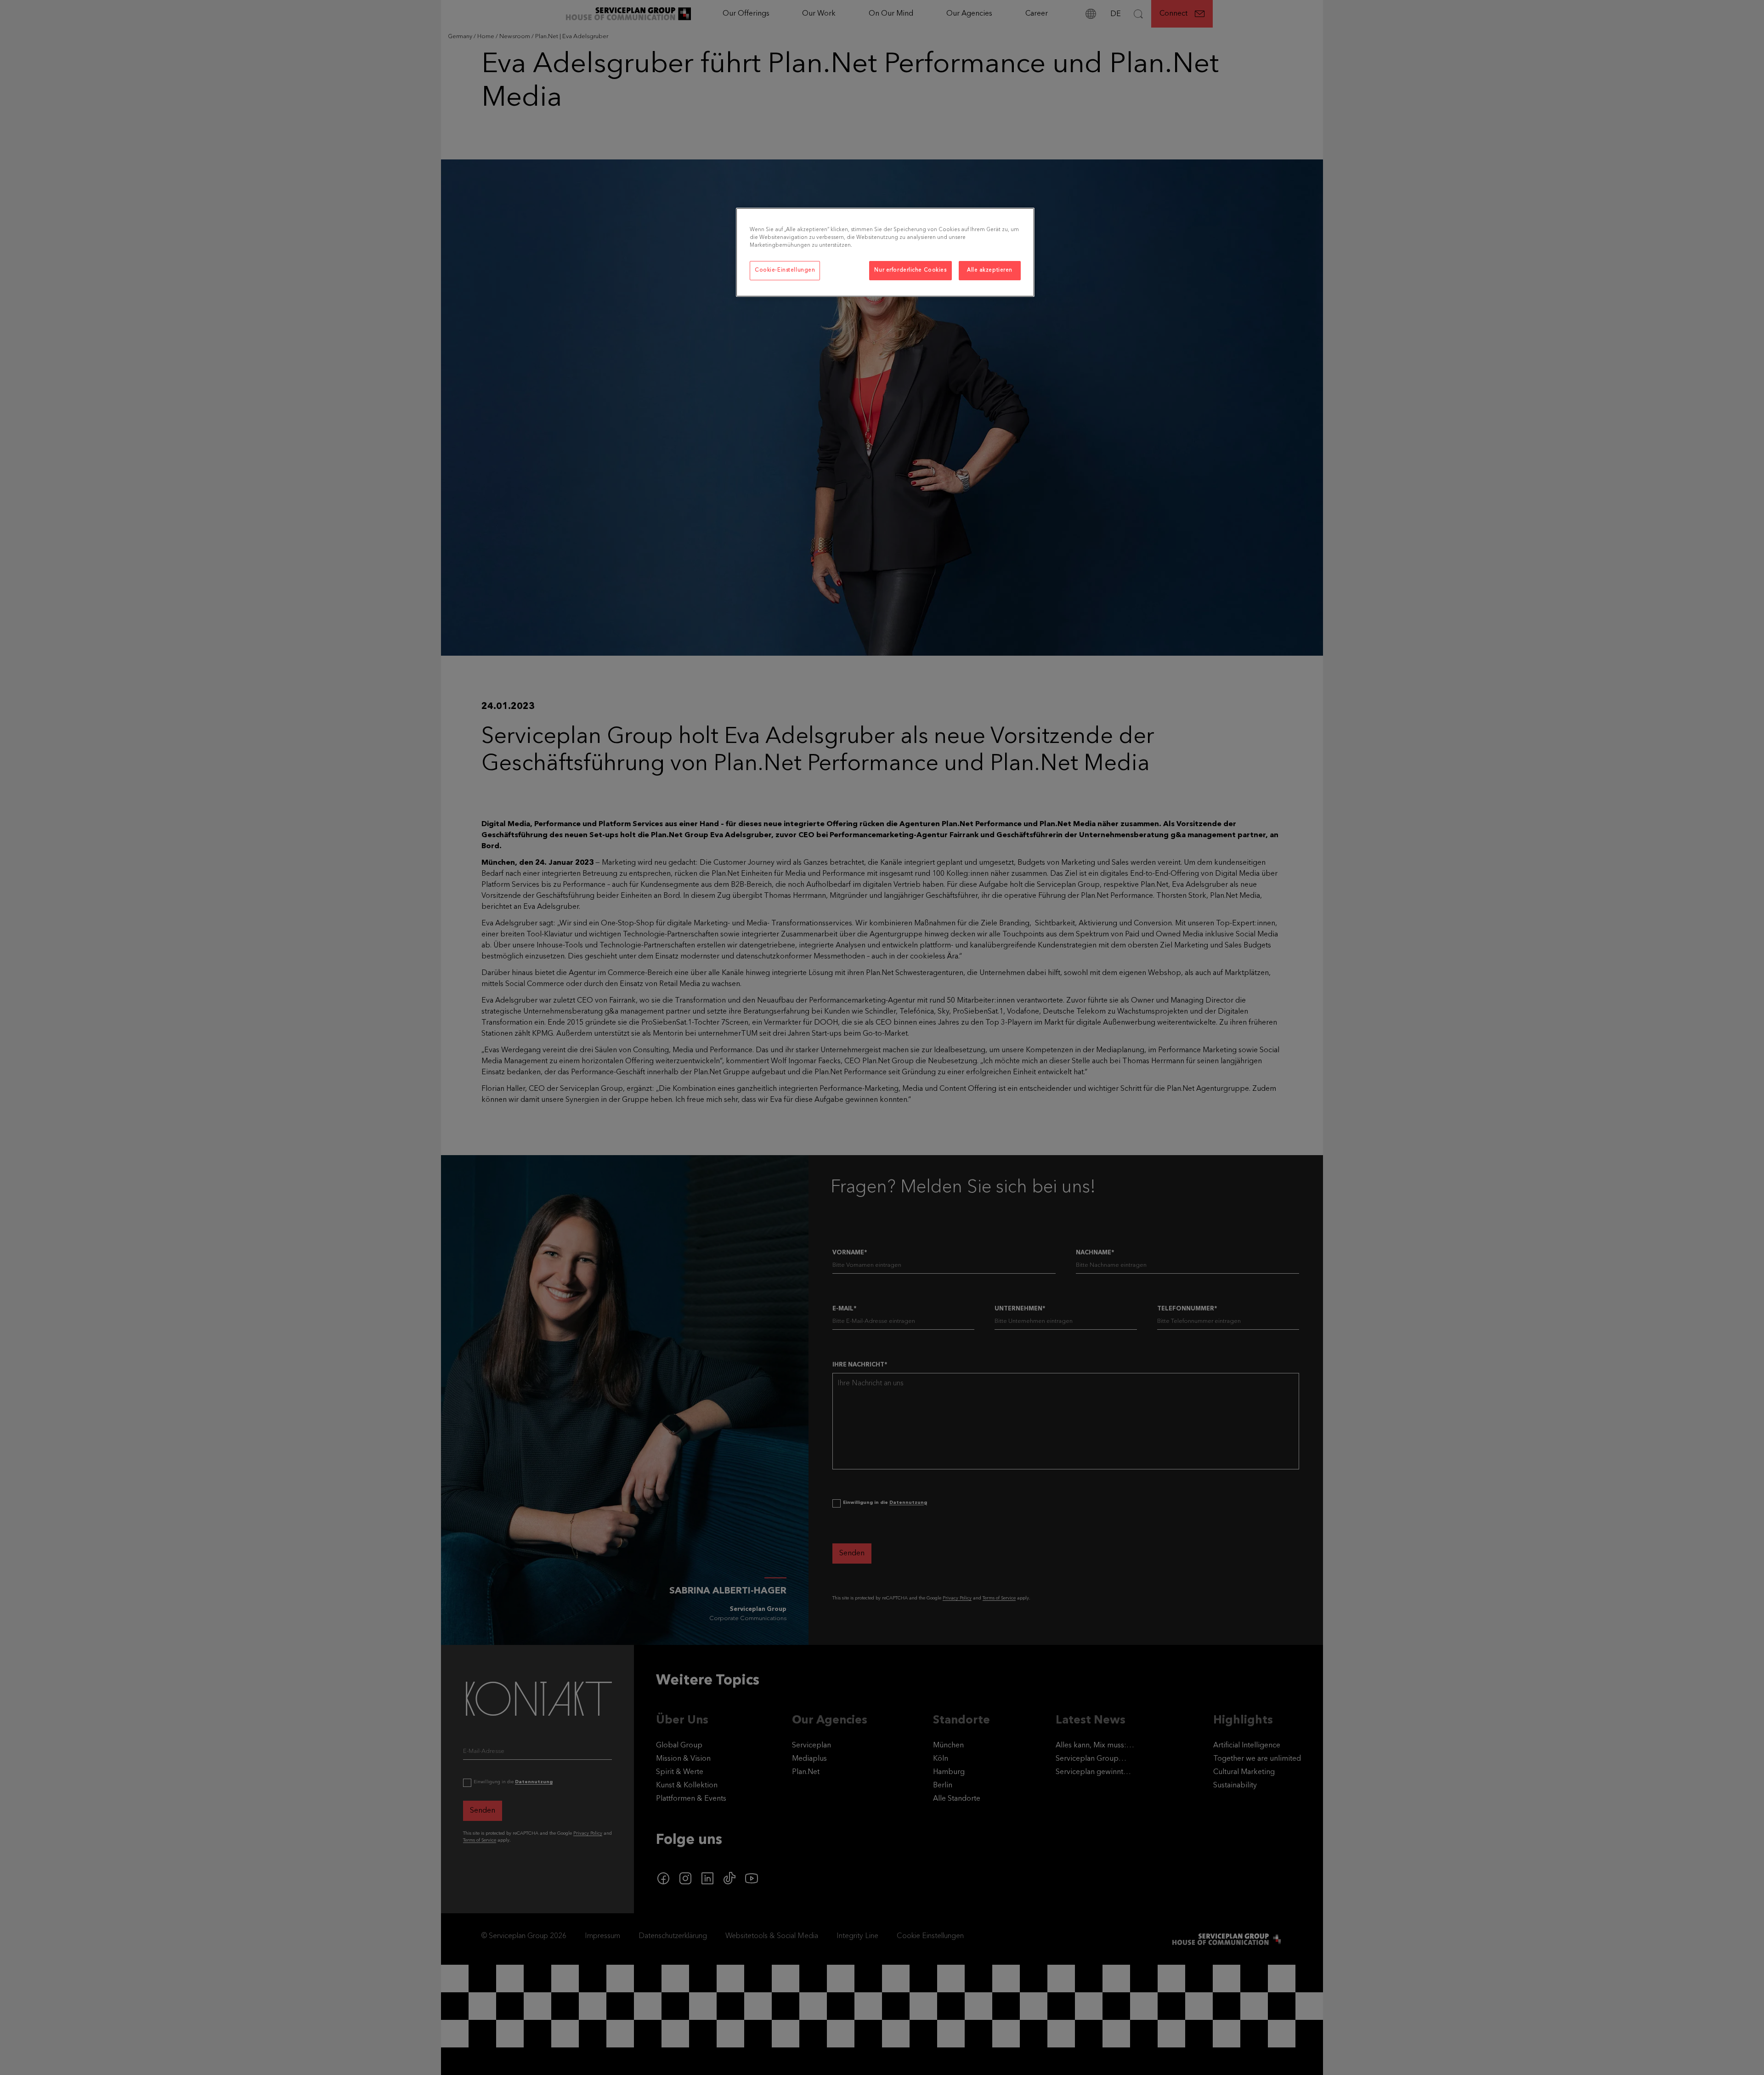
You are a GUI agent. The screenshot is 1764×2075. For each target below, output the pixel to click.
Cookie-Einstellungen (785, 270)
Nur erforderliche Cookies (910, 270)
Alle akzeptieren (990, 270)
